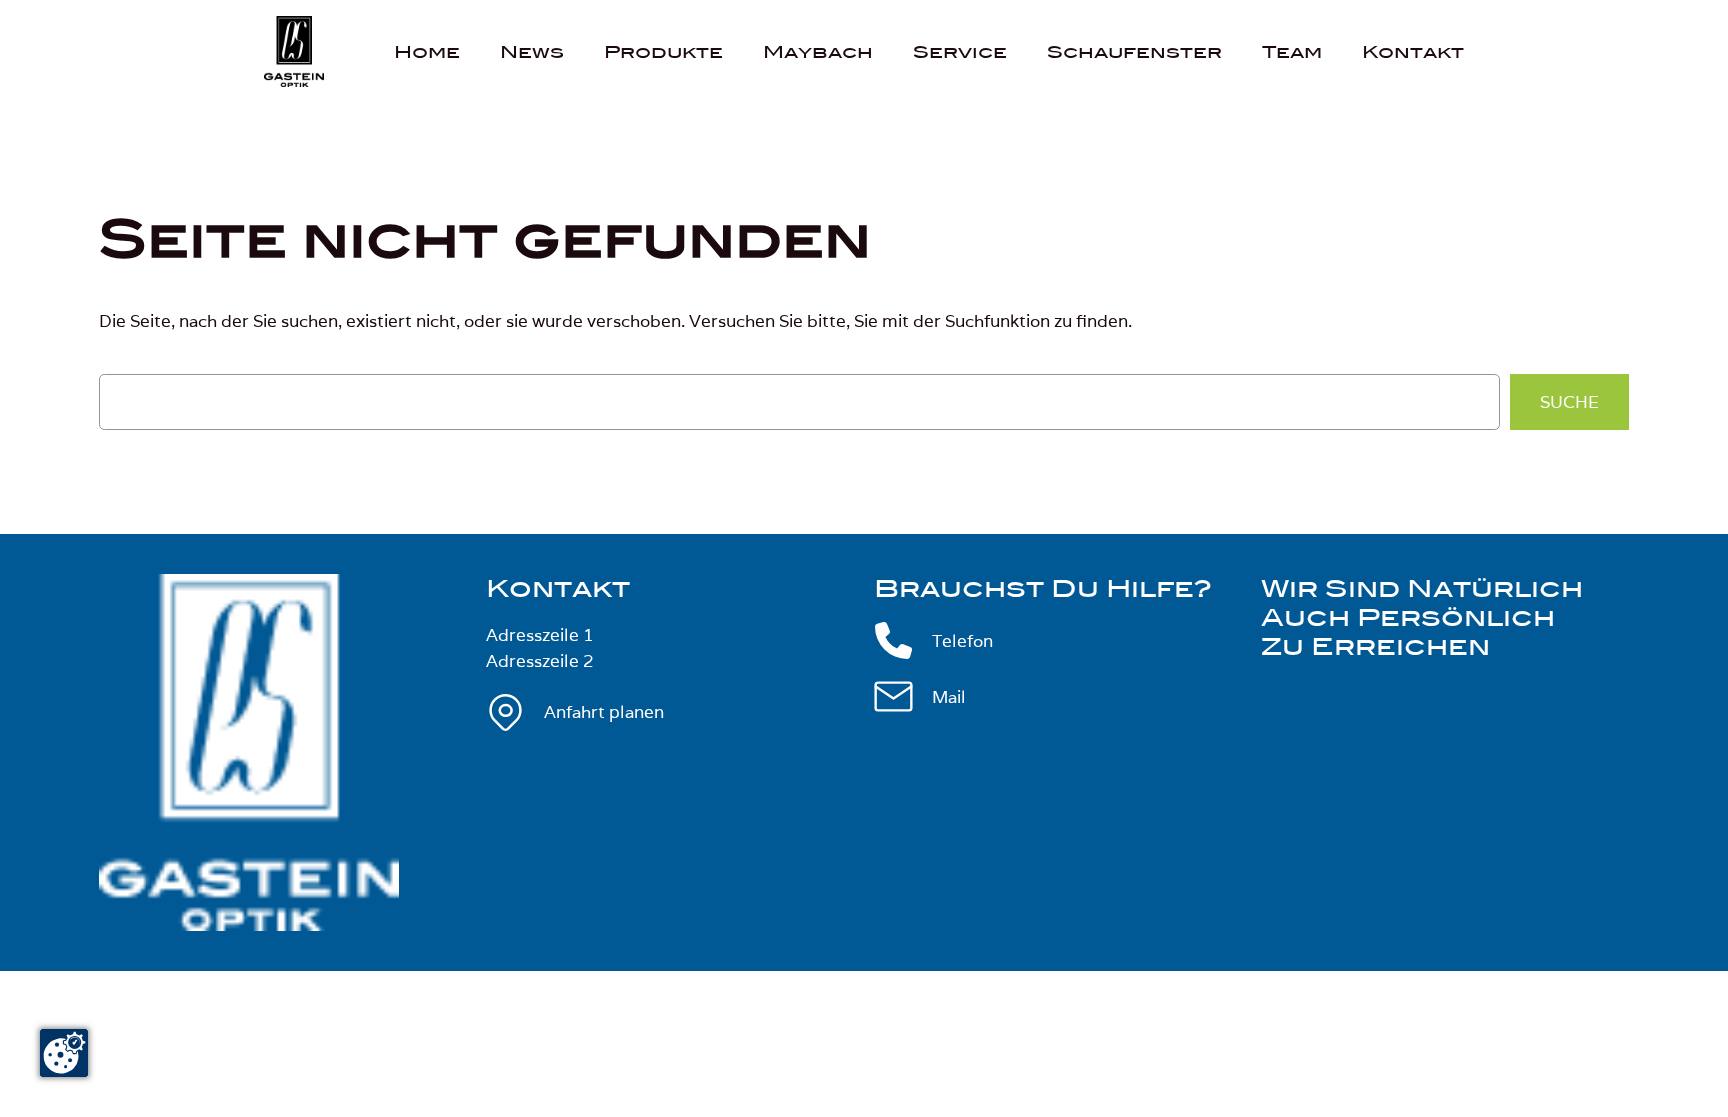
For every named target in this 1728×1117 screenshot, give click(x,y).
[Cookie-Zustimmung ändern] (64, 1053)
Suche (1569, 402)
